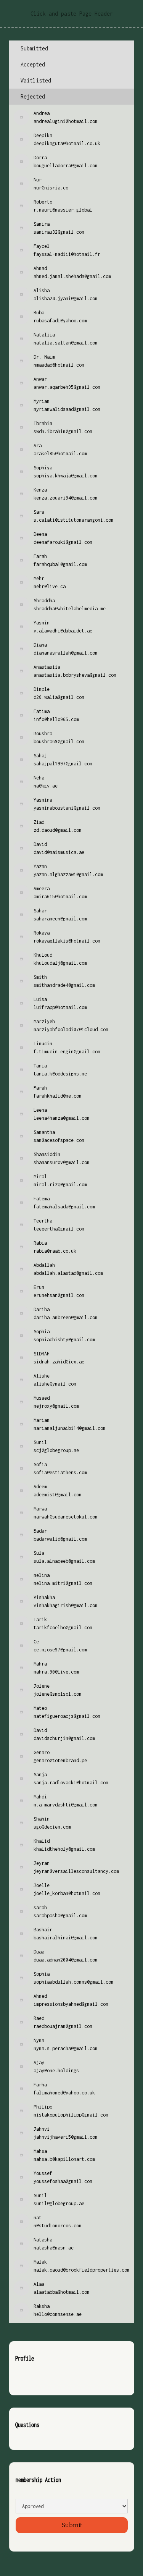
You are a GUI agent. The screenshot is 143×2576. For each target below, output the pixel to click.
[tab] (72, 49)
